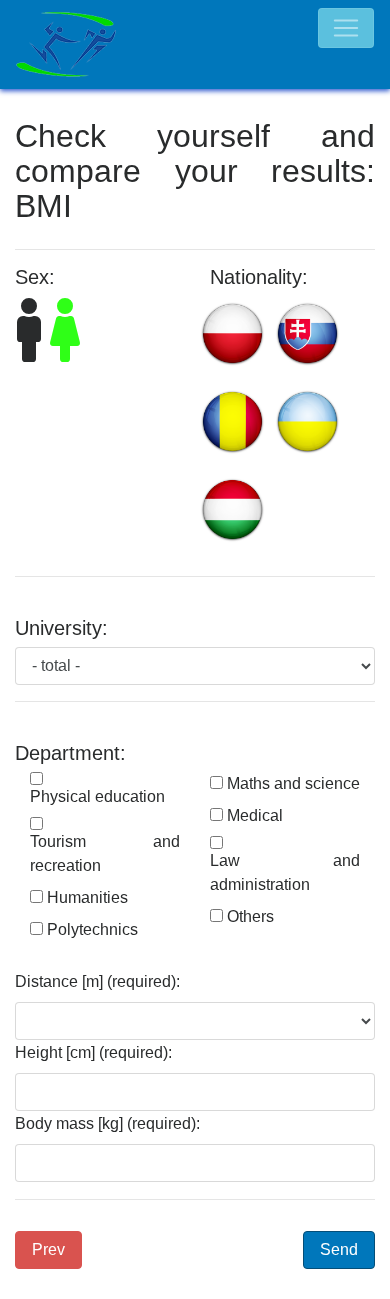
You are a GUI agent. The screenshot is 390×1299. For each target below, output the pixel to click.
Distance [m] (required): (97, 981)
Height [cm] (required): (93, 1052)
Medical (255, 815)
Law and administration (285, 872)
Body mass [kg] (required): (107, 1123)
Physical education (97, 796)
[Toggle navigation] (346, 28)
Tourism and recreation (105, 853)
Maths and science (293, 783)
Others (250, 916)
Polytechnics (92, 929)
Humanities (87, 897)
